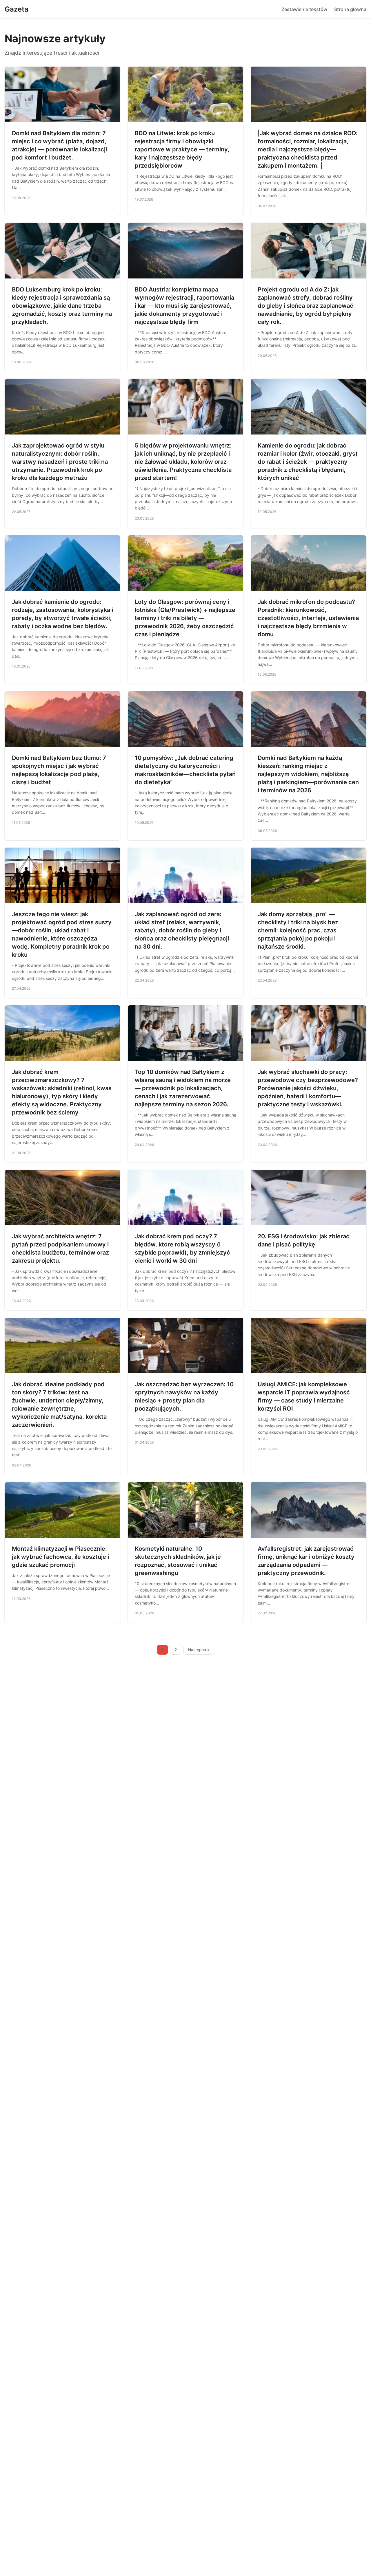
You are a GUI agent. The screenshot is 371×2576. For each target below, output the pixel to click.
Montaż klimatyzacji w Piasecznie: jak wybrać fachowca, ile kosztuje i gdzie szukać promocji (60, 1557)
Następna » (199, 1650)
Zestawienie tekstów (304, 9)
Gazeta (17, 9)
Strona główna (350, 9)
